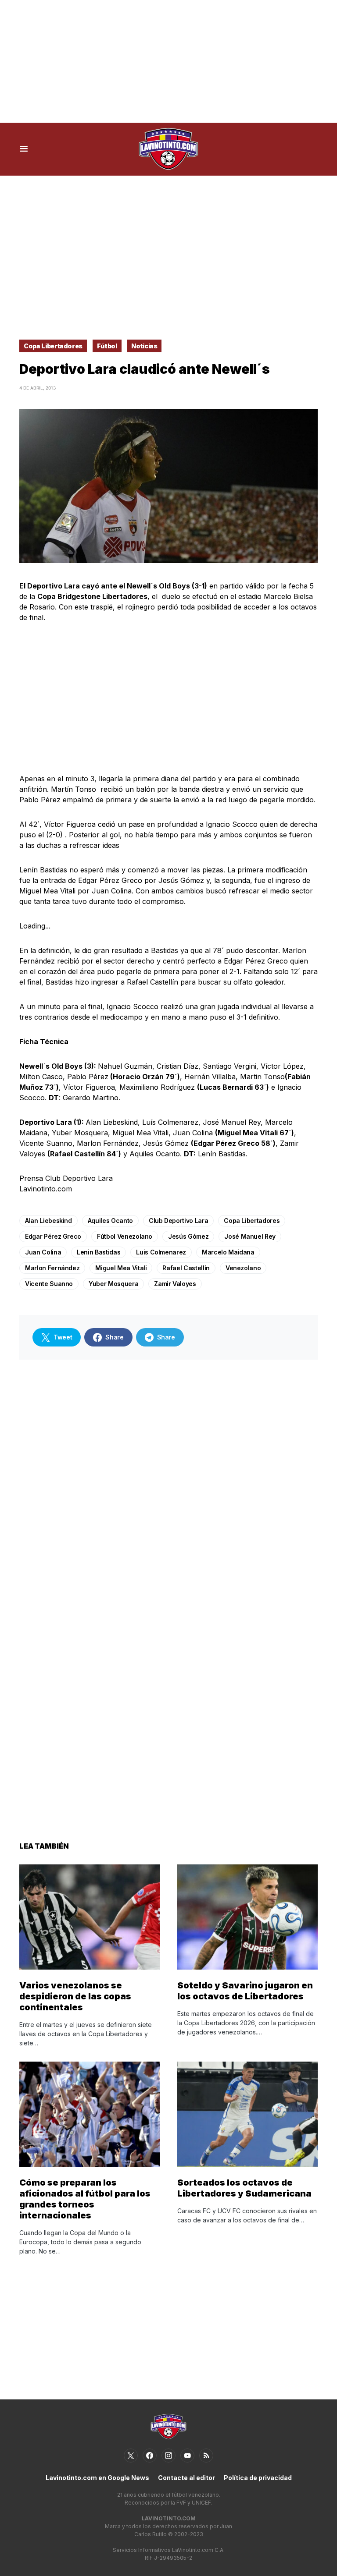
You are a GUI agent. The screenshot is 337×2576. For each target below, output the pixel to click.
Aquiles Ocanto (110, 1221)
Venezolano (243, 1268)
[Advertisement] (168, 61)
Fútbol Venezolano (125, 1236)
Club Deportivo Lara (178, 1221)
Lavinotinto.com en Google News (97, 2478)
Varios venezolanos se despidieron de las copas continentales (75, 1996)
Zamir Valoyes (175, 1284)
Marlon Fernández (52, 1268)
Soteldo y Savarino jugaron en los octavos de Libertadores (245, 1991)
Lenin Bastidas (99, 1252)
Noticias (144, 346)
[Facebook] (150, 2456)
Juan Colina (43, 1252)
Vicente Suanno (49, 1284)
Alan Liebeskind (48, 1221)
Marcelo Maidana (228, 1252)
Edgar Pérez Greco (53, 1236)
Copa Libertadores (53, 346)
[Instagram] (168, 2456)
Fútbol (107, 346)
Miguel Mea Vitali (121, 1268)
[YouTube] (187, 2456)
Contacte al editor (186, 2478)
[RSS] (206, 2456)
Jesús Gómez (188, 1236)
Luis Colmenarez (161, 1252)
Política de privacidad (258, 2478)
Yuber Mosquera (113, 1284)
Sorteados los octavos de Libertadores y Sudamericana (244, 2188)
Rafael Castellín (186, 1268)
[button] (24, 149)
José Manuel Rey (250, 1236)
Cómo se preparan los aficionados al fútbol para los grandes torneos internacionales (85, 2199)
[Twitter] (131, 2456)
